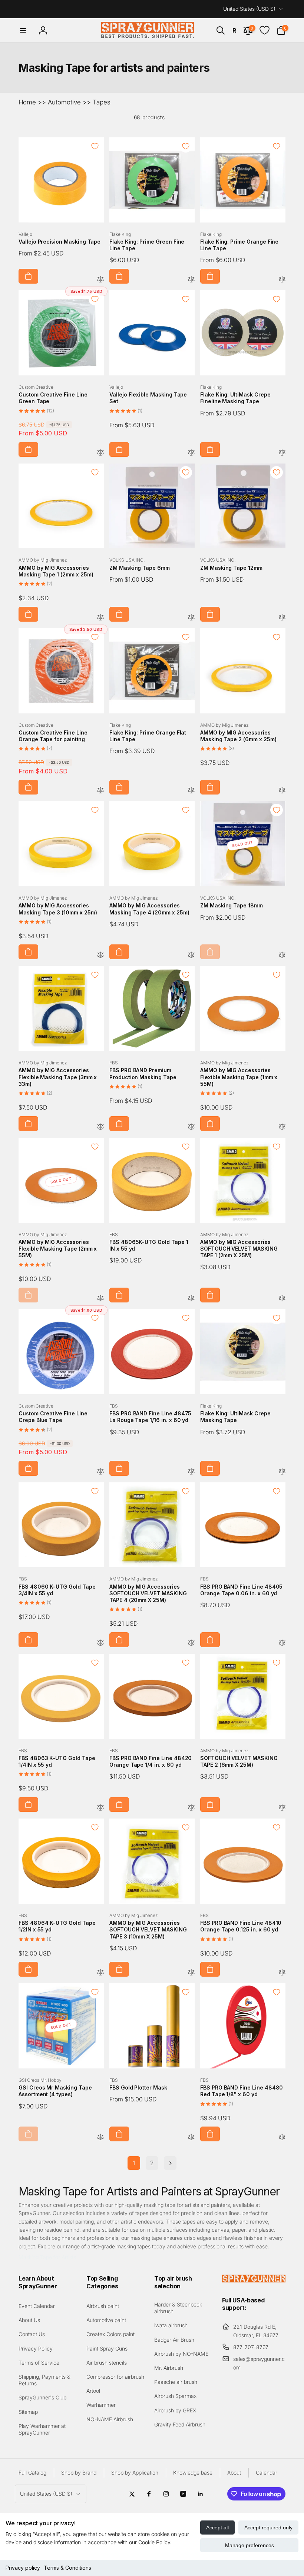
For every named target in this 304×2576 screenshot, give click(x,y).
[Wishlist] (265, 30)
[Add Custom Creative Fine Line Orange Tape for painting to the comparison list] (100, 791)
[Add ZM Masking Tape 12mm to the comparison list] (282, 618)
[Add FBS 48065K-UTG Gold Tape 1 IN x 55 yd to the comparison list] (191, 1299)
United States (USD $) (249, 9)
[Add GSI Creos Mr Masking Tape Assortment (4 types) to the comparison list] (100, 2137)
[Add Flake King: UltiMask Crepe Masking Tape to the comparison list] (282, 1472)
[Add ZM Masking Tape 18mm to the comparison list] (282, 955)
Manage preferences (250, 2545)
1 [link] (134, 2163)
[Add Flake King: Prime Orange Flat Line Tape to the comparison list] (191, 791)
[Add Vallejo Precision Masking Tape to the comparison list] (100, 280)
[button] (23, 30)
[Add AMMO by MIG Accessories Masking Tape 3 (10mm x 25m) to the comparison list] (100, 955)
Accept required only (268, 2528)
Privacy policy (23, 2568)
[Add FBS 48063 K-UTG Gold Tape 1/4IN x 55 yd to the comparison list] (100, 1808)
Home (27, 102)
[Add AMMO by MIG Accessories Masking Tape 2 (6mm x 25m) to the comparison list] (282, 791)
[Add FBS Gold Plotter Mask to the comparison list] (191, 2137)
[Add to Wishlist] (95, 146)
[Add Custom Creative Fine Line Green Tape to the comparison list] (100, 453)
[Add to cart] (28, 276)
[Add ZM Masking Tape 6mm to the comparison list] (191, 618)
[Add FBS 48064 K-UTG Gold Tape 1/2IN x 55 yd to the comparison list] (100, 1973)
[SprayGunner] (254, 2280)
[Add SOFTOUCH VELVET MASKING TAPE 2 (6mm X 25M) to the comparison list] (282, 1808)
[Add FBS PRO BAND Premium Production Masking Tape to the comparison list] (191, 1127)
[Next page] (170, 2163)
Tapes (102, 102)
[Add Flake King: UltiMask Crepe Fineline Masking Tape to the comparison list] (282, 453)
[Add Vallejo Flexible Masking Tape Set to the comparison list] (191, 453)
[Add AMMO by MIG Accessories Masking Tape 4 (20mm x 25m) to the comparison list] (191, 955)
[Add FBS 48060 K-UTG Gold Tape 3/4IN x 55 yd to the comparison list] (100, 1643)
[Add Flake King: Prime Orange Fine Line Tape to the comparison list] (282, 280)
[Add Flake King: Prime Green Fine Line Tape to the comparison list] (191, 280)
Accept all (217, 2528)
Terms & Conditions (67, 2568)
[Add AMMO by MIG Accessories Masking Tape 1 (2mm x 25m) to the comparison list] (100, 618)
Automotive (64, 102)
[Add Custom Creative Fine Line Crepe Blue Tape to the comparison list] (100, 1472)
